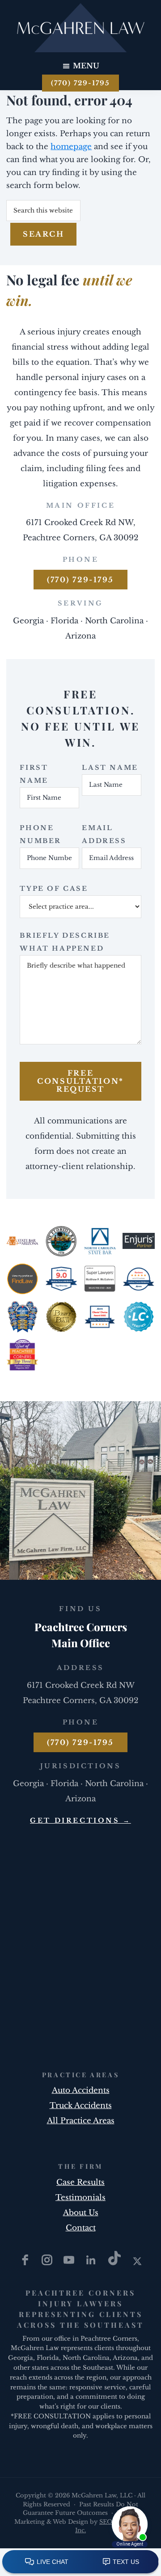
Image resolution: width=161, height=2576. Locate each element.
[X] (137, 2263)
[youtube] (70, 2263)
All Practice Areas (81, 2121)
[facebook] (26, 2263)
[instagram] (48, 2263)
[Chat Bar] (80, 2562)
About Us (81, 2213)
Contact (81, 2228)
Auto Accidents (81, 2090)
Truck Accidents (81, 2106)
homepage (71, 147)
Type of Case (54, 889)
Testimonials (80, 2198)
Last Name (110, 768)
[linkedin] (92, 2263)
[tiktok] (116, 2263)
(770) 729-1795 (80, 83)
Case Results (80, 2182)
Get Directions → (80, 1820)
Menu (86, 66)
